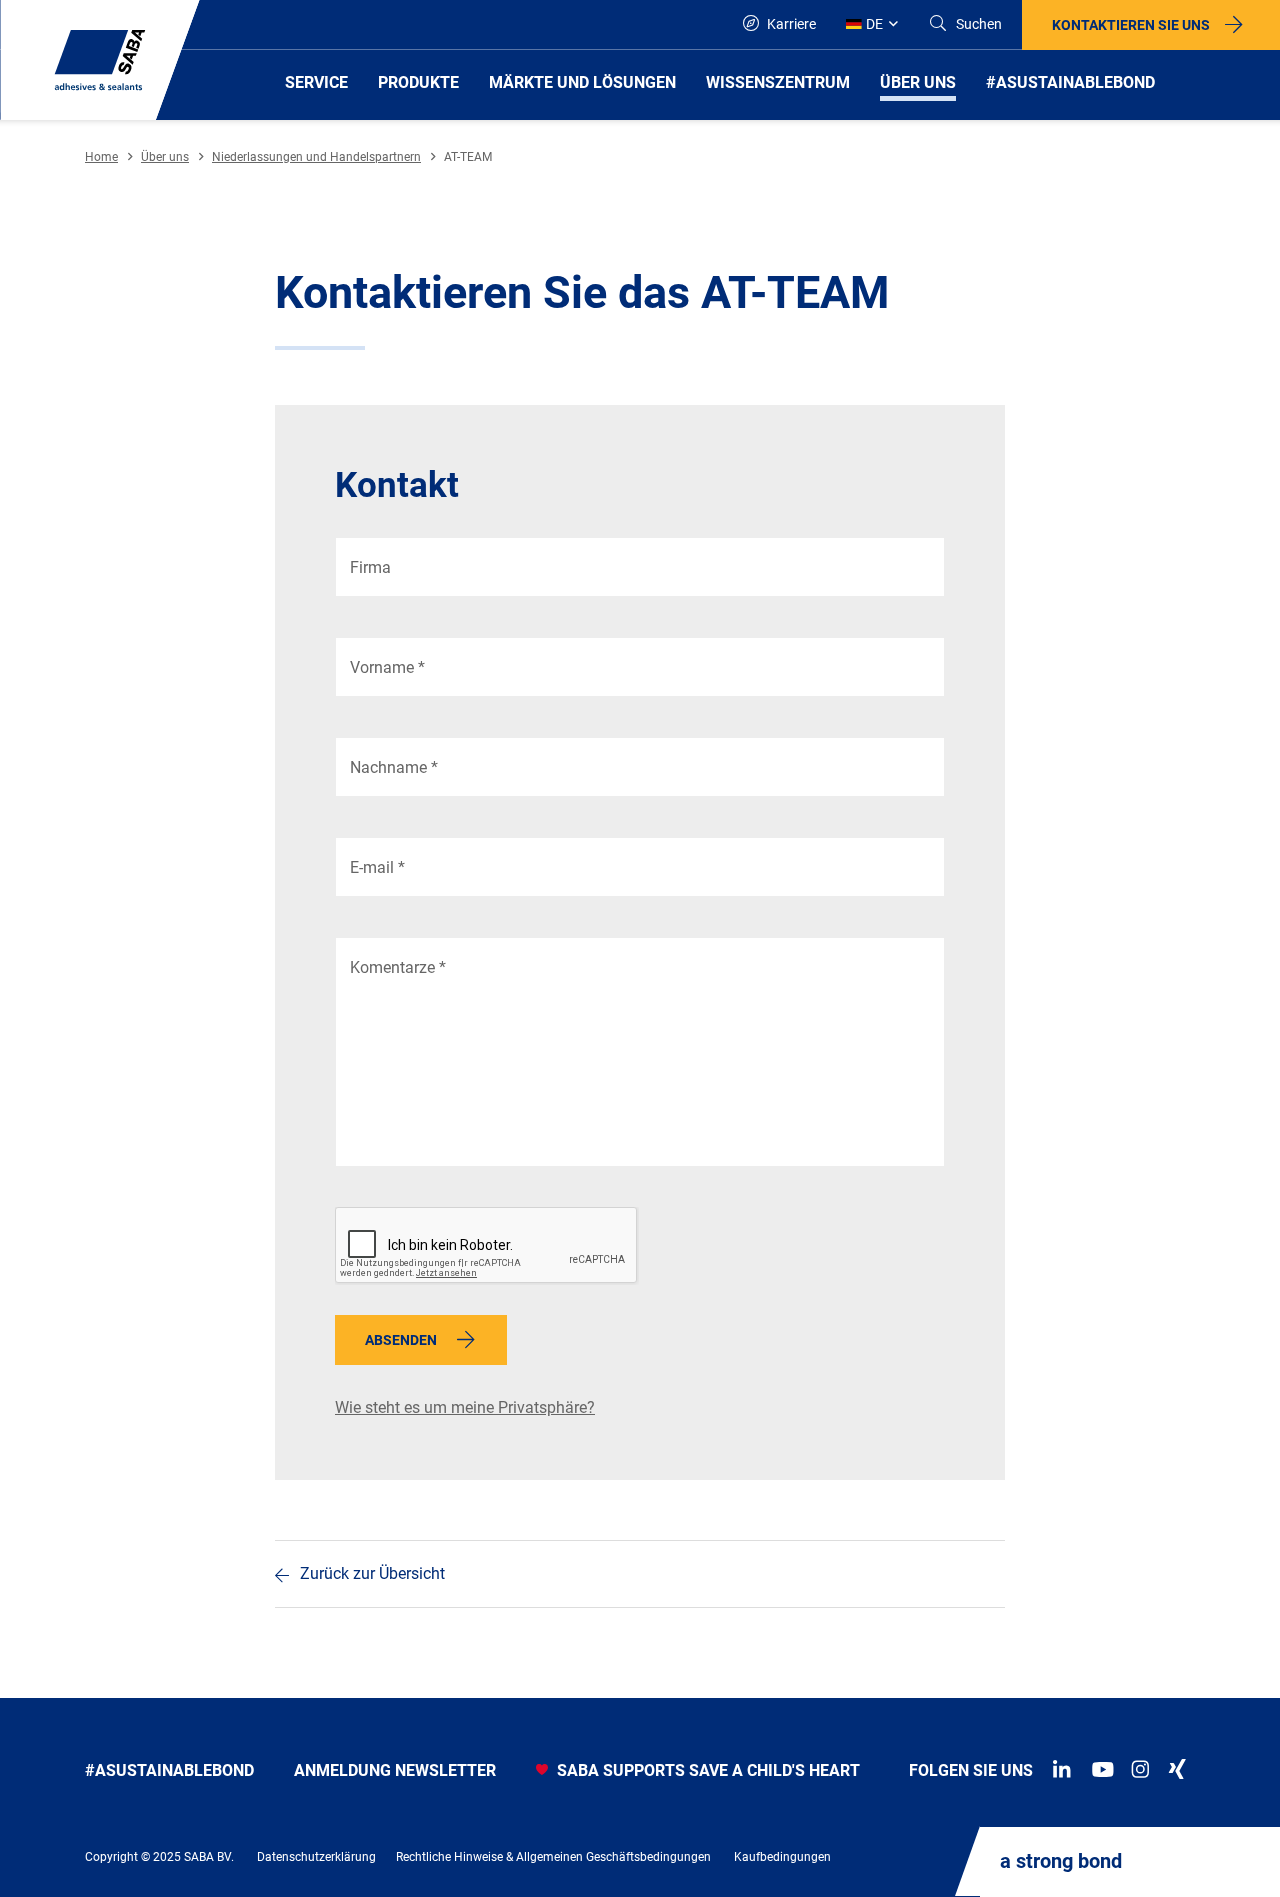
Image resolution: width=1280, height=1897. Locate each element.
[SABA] (100, 60)
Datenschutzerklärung (316, 1857)
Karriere (790, 24)
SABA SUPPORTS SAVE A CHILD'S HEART (706, 1770)
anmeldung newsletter (395, 1770)
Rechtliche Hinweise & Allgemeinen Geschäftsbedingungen (553, 1857)
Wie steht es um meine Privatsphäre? (465, 1407)
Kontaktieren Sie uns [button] (1131, 25)
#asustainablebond (169, 1770)
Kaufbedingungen (782, 1857)
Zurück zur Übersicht (372, 1573)
